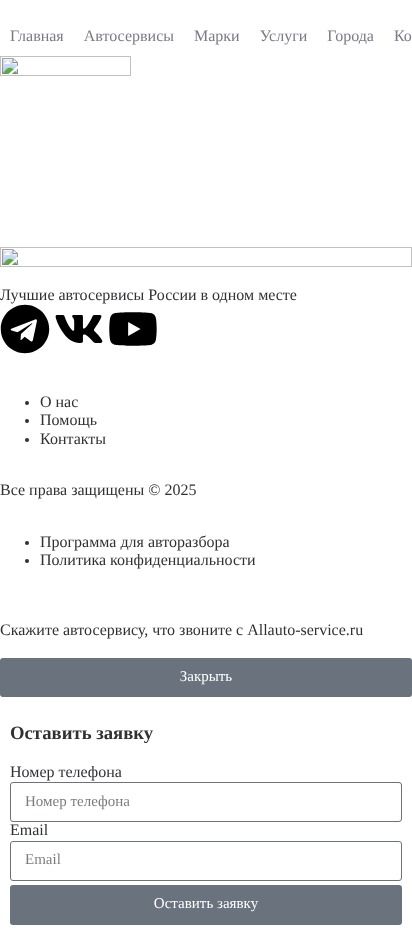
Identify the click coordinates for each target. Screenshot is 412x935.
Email (29, 830)
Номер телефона (66, 772)
